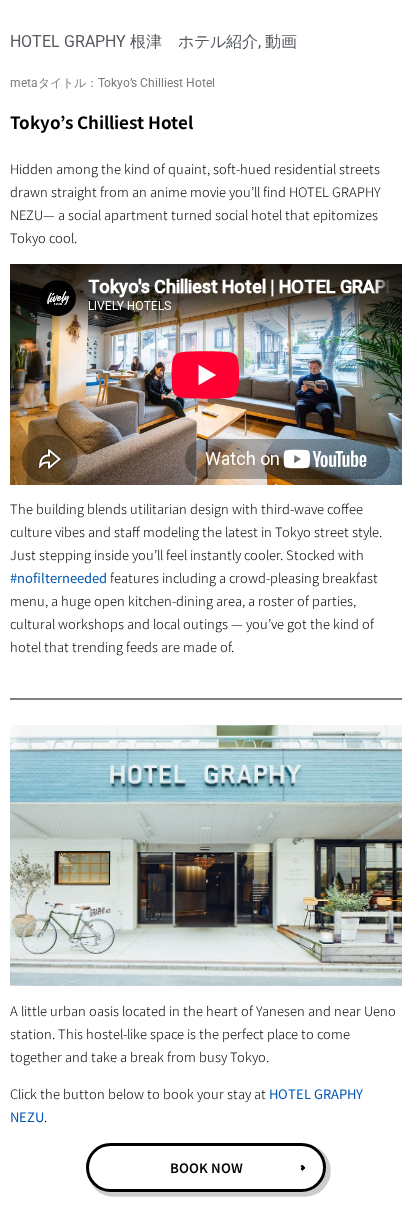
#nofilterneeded (58, 577)
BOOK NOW (206, 1167)
